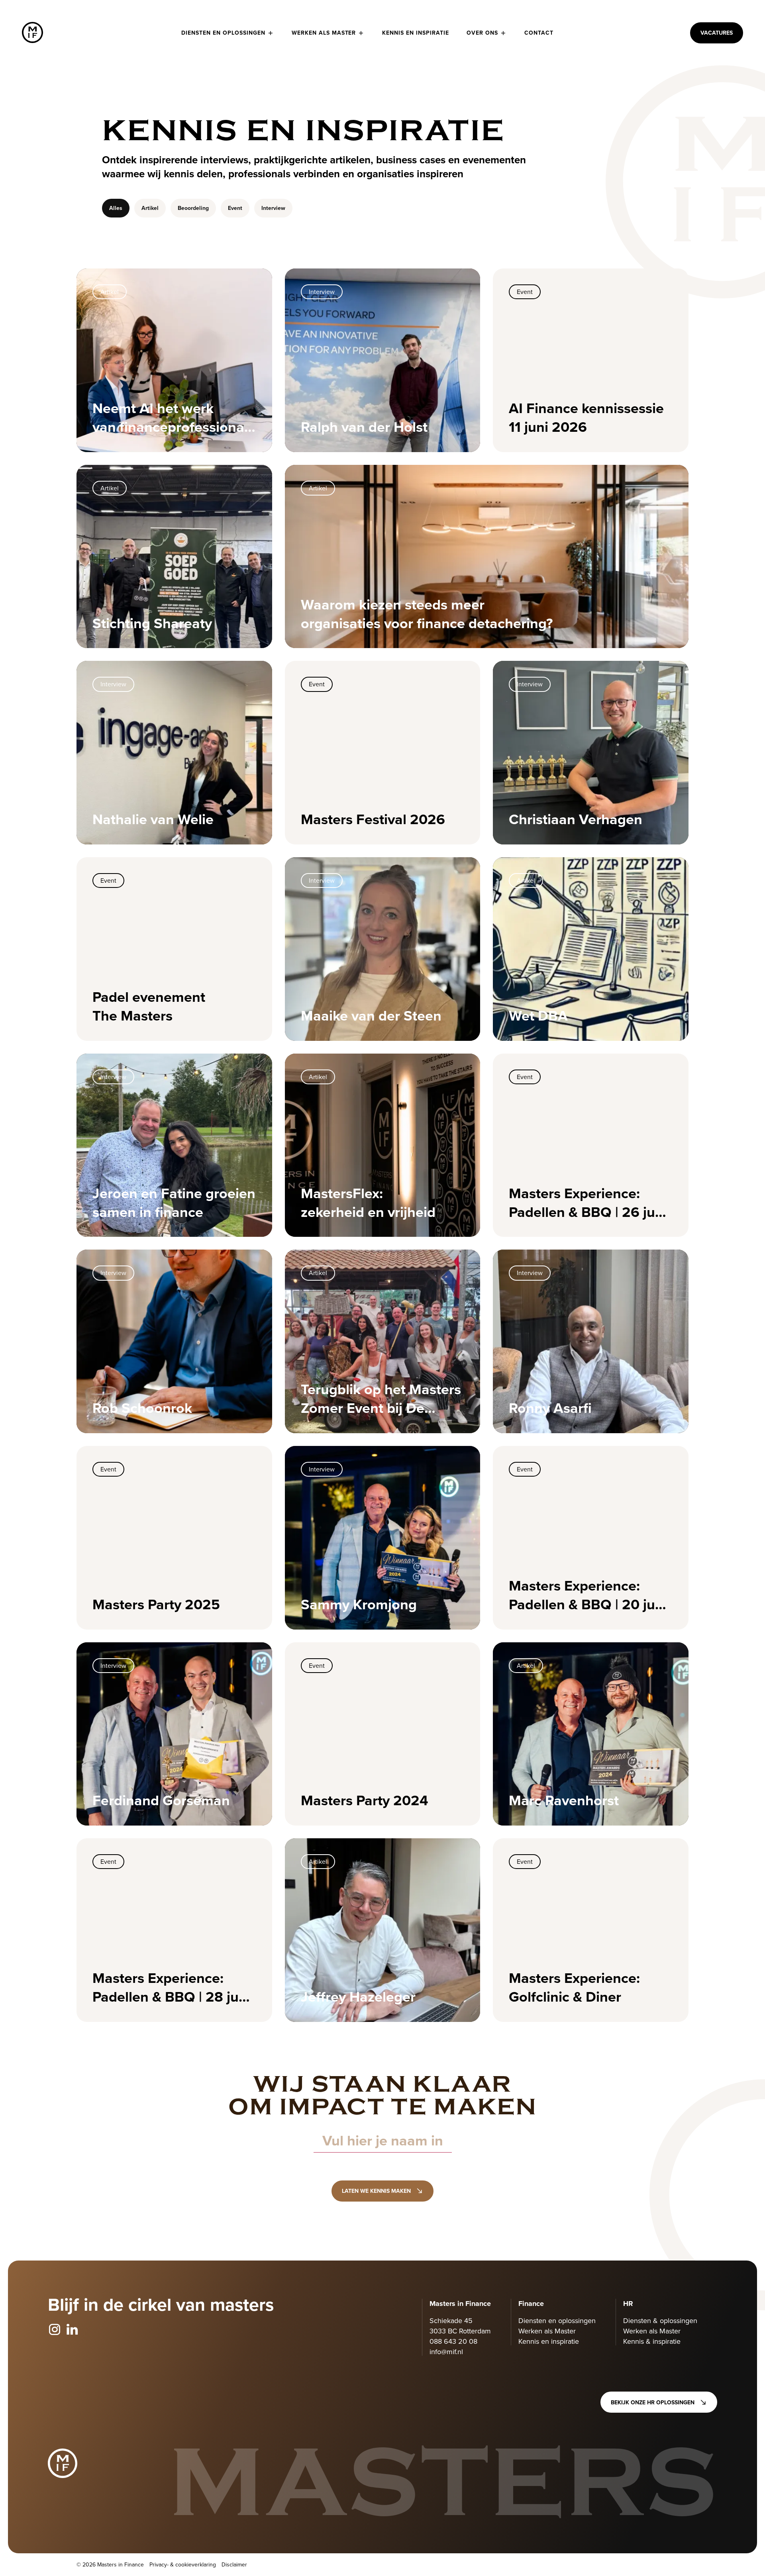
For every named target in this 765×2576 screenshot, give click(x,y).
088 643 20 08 (453, 2341)
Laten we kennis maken (376, 2191)
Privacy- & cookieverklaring (183, 2564)
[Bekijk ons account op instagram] (55, 2330)
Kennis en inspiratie (416, 33)
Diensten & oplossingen (660, 2320)
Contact (539, 33)
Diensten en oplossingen (223, 33)
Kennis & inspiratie (652, 2341)
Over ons (482, 33)
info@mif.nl (446, 2352)
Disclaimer (234, 2564)
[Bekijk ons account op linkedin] (72, 2330)
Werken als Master (324, 33)
